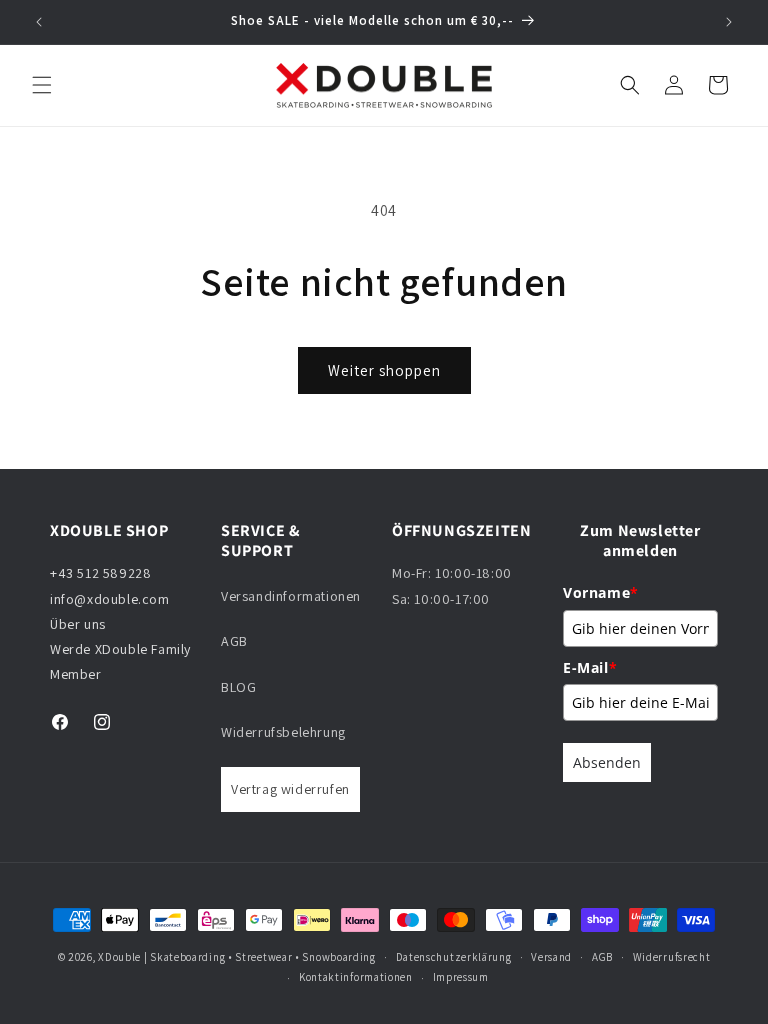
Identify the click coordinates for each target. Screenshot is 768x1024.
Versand (551, 957)
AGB (234, 641)
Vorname (601, 592)
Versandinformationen (291, 596)
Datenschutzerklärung (454, 957)
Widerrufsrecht (672, 957)
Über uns (78, 624)
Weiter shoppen (384, 370)
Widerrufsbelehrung (283, 732)
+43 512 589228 (100, 573)
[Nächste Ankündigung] (729, 22)
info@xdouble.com (111, 599)
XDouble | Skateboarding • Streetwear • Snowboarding (237, 957)
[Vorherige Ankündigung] (39, 22)
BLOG (238, 687)
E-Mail (590, 667)
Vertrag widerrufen (290, 789)
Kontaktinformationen (356, 977)
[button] (42, 85)
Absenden (607, 762)
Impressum (461, 977)
